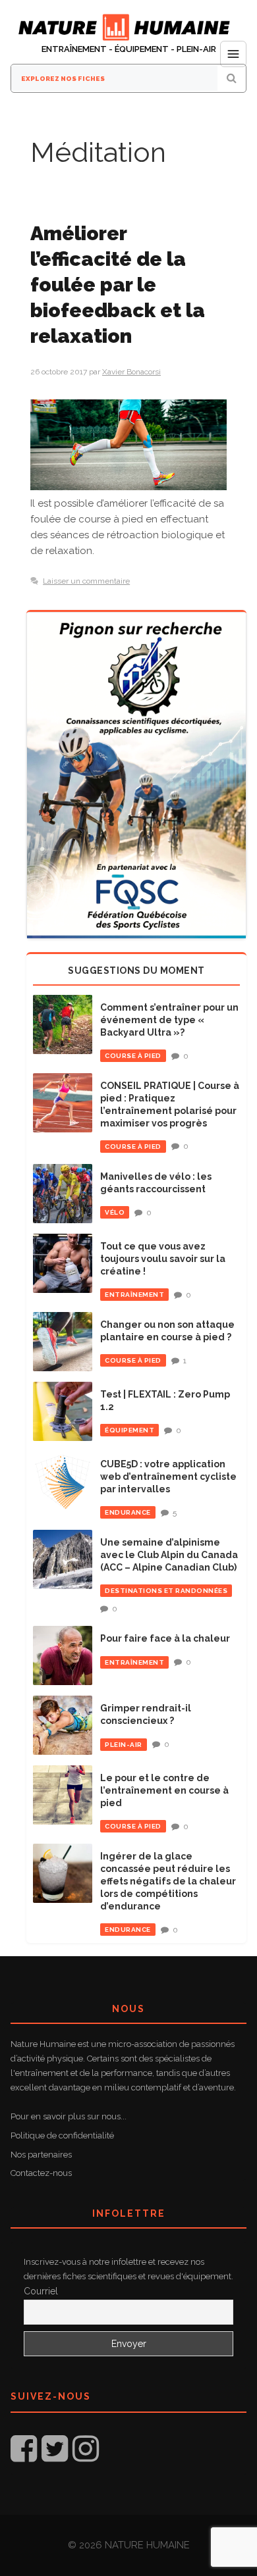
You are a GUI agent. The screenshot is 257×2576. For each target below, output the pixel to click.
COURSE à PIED (133, 1056)
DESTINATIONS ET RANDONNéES (166, 1591)
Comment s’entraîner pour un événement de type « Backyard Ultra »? (169, 1020)
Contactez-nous (41, 2173)
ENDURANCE (128, 1512)
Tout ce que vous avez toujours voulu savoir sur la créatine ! (163, 1259)
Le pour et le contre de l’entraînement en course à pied (164, 1790)
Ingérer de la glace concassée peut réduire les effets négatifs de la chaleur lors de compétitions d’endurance (168, 1881)
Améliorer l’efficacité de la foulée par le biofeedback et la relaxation (118, 285)
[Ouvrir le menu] (233, 54)
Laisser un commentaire (86, 581)
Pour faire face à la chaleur (165, 1638)
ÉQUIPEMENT (129, 1430)
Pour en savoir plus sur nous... (69, 2116)
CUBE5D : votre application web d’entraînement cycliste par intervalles (168, 1477)
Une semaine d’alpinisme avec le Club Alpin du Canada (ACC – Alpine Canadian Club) (169, 1555)
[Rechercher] (232, 78)
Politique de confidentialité (62, 2135)
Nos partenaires (41, 2155)
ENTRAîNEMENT (134, 1295)
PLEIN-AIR (124, 1745)
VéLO (115, 1212)
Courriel (41, 2291)
